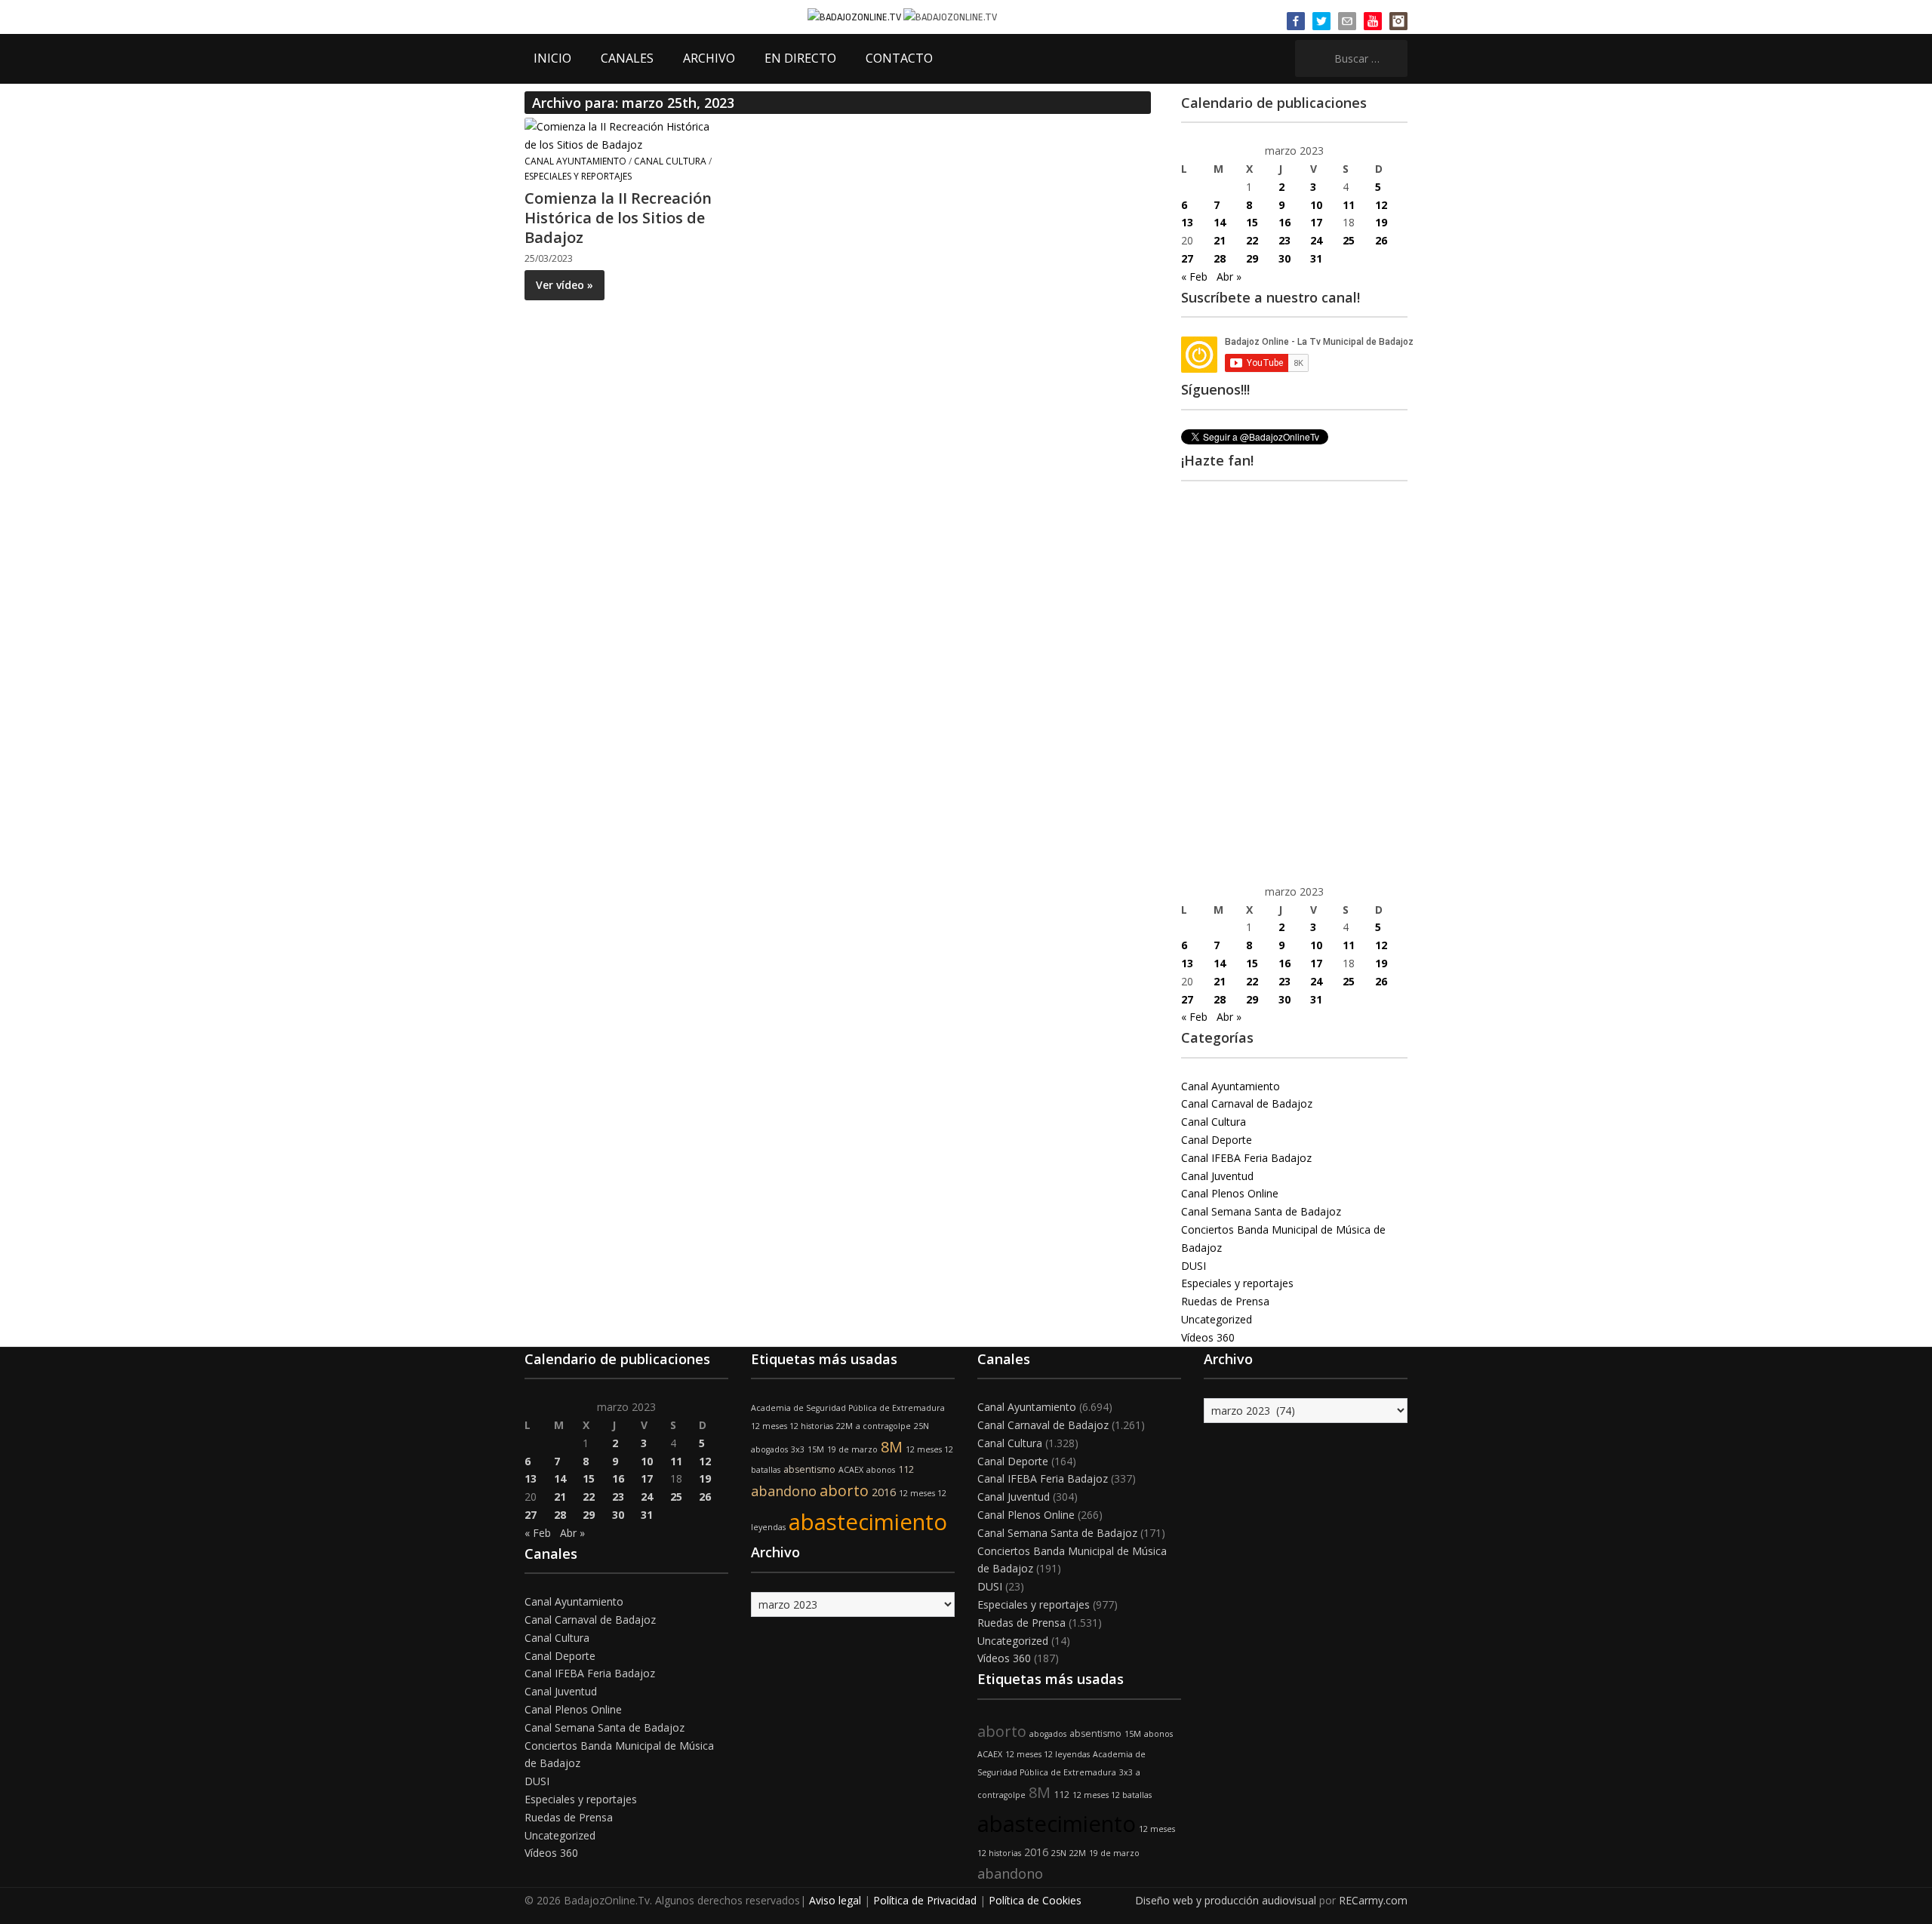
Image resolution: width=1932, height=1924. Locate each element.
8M (892, 1447)
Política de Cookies (1035, 1900)
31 (1316, 258)
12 (1381, 205)
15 (1252, 222)
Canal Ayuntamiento (575, 161)
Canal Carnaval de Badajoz (1247, 1103)
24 (1316, 240)
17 (1316, 222)
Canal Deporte (1217, 1140)
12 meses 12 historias (792, 1426)
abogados (769, 1449)
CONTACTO (899, 58)
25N (921, 1426)
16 (1284, 222)
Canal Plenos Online (1230, 1193)
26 (1381, 240)
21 (1220, 240)
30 (1284, 258)
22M (844, 1426)
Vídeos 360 (1208, 1337)
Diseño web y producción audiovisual (1226, 1900)
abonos (881, 1470)
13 (1187, 222)
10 (1316, 205)
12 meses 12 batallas (1112, 1795)
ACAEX (851, 1470)
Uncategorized (1217, 1319)
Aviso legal (835, 1900)
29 (1252, 258)
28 (1220, 258)
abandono (784, 1491)
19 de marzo (852, 1449)
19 (1381, 222)
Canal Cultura (670, 161)
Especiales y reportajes (578, 176)
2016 (884, 1492)
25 (1349, 240)
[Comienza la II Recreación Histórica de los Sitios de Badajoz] (623, 135)
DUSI (1194, 1266)
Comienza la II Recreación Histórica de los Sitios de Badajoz (618, 218)
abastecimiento (868, 1522)
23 (1284, 240)
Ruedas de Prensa (1225, 1301)
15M (816, 1449)
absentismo (809, 1469)
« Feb (1194, 277)
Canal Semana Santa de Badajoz (1261, 1211)
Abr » (1229, 277)
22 (1252, 240)
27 (1187, 258)
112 (906, 1469)
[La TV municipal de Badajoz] (855, 16)
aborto (844, 1491)
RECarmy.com (1373, 1900)
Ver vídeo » (565, 285)
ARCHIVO (709, 58)
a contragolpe (883, 1426)
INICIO (552, 58)
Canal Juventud (1217, 1176)
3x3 (798, 1449)
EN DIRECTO (800, 58)
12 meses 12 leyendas (1048, 1754)
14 (1220, 222)
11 (1349, 205)
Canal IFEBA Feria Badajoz (1246, 1158)
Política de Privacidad (925, 1900)
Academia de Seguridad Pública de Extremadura (848, 1408)
